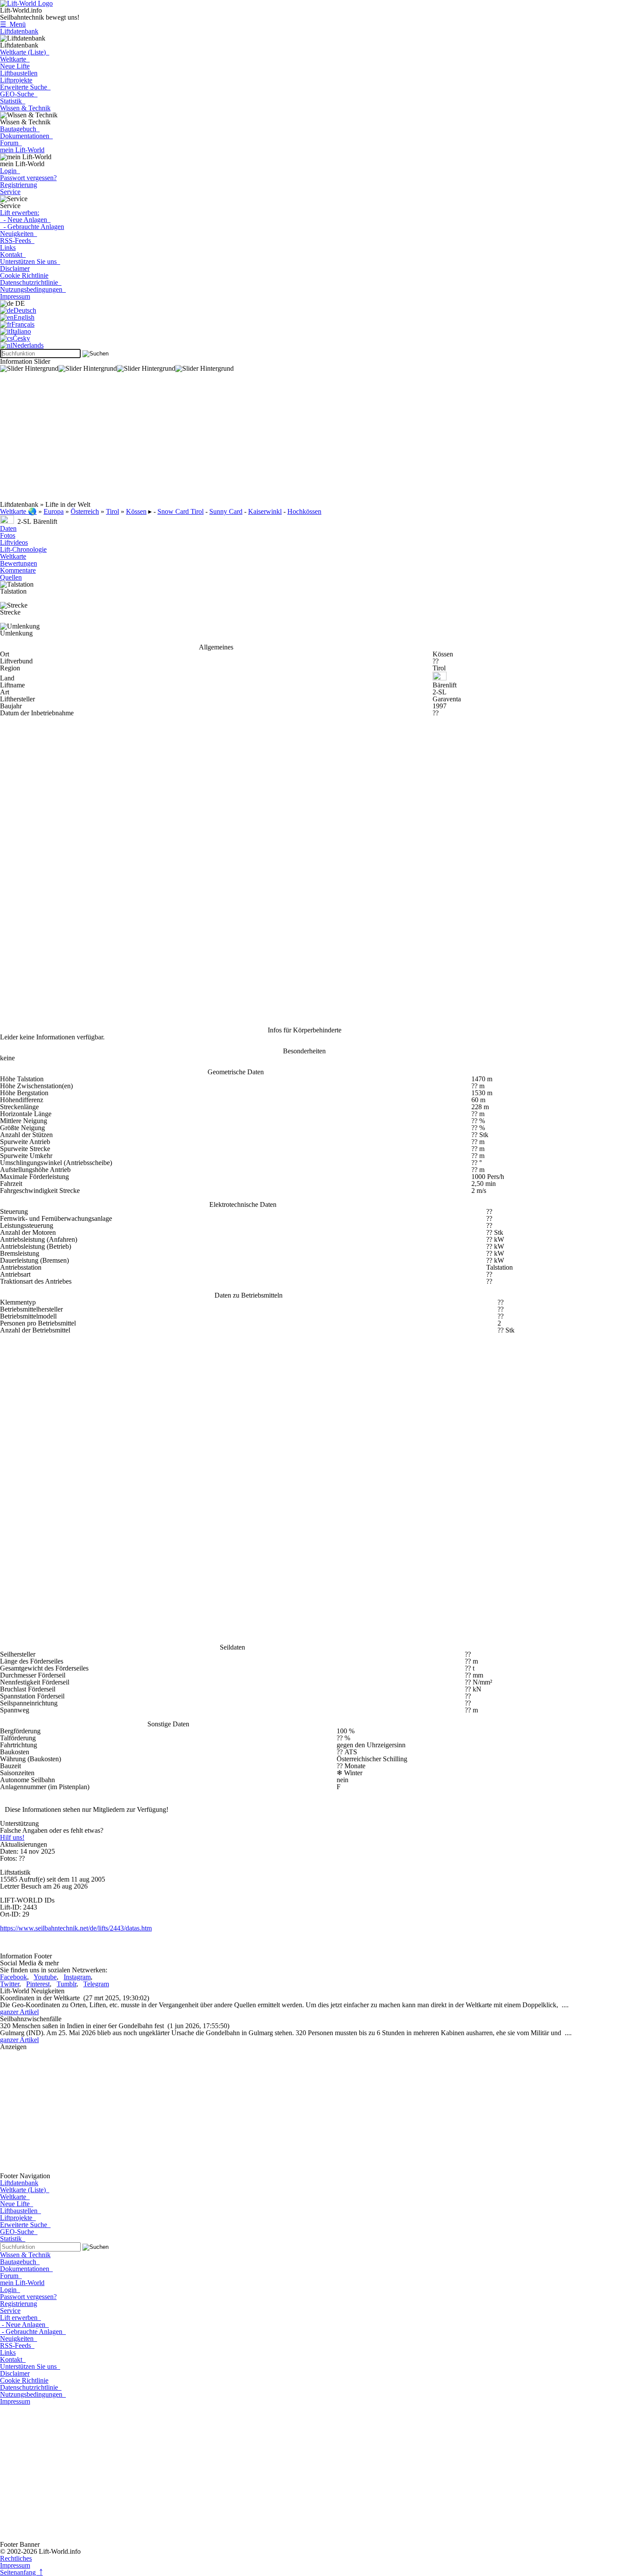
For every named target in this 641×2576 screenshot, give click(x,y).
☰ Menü (13, 24)
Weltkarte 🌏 (18, 511)
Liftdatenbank (19, 31)
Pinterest (38, 1984)
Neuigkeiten (19, 234)
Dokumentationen (26, 136)
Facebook (14, 1977)
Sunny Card (226, 511)
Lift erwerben (20, 2318)
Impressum (15, 296)
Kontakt (13, 255)
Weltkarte (15, 59)
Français (23, 324)
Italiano (21, 331)
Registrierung (19, 185)
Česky (21, 338)
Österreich (85, 511)
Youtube (45, 1977)
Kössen (136, 511)
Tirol (113, 511)
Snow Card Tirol (181, 511)
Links (8, 248)
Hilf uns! (12, 1837)
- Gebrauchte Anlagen (32, 227)
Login (10, 171)
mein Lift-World (22, 150)
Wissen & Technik (25, 108)
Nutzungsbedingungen (33, 289)
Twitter (10, 1984)
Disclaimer (15, 268)
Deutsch (25, 310)
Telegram (96, 1984)
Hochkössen (304, 511)
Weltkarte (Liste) (25, 52)
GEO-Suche (19, 94)
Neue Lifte (15, 66)
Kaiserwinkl (265, 511)
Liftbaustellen (19, 73)
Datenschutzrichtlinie (31, 282)
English (24, 317)
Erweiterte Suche (25, 87)
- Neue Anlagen (25, 220)
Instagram (77, 1977)
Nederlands (28, 345)
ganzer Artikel (19, 2012)
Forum (11, 143)
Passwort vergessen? (28, 178)
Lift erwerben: (20, 213)
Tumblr (66, 1984)
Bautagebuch (20, 129)
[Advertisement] (262, 440)
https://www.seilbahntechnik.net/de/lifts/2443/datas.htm (76, 1928)
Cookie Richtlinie (24, 275)
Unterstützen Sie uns (30, 261)
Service (10, 192)
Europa (54, 511)
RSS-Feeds (17, 241)
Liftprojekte (16, 80)
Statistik (13, 101)
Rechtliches (16, 2558)
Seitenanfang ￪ (21, 2572)
